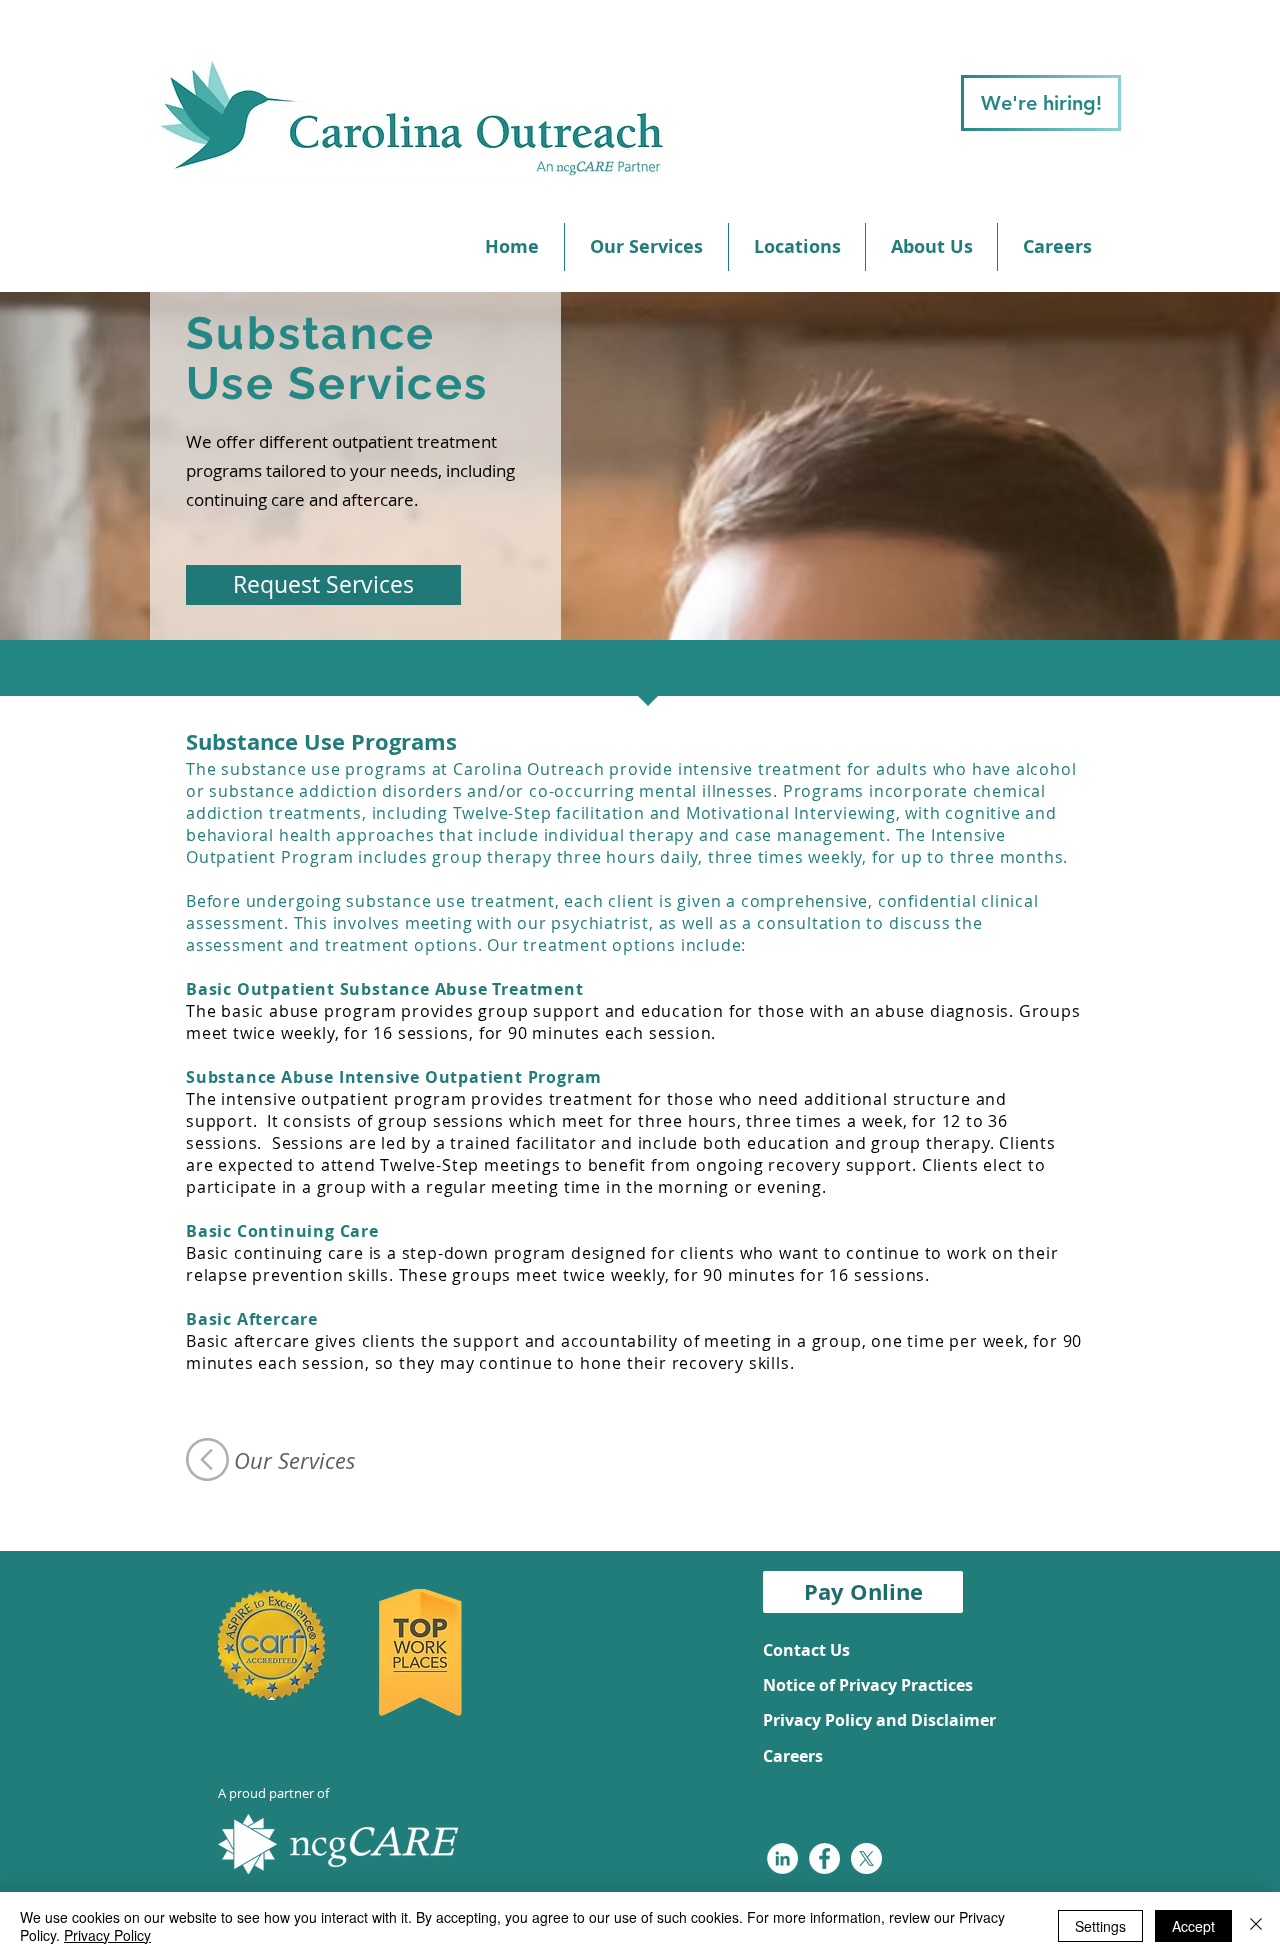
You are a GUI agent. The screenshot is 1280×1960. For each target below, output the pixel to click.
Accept (1193, 1926)
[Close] (1256, 1926)
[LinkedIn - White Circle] (782, 1858)
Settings (1100, 1926)
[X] (866, 1858)
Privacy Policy (107, 1935)
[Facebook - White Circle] (824, 1858)
